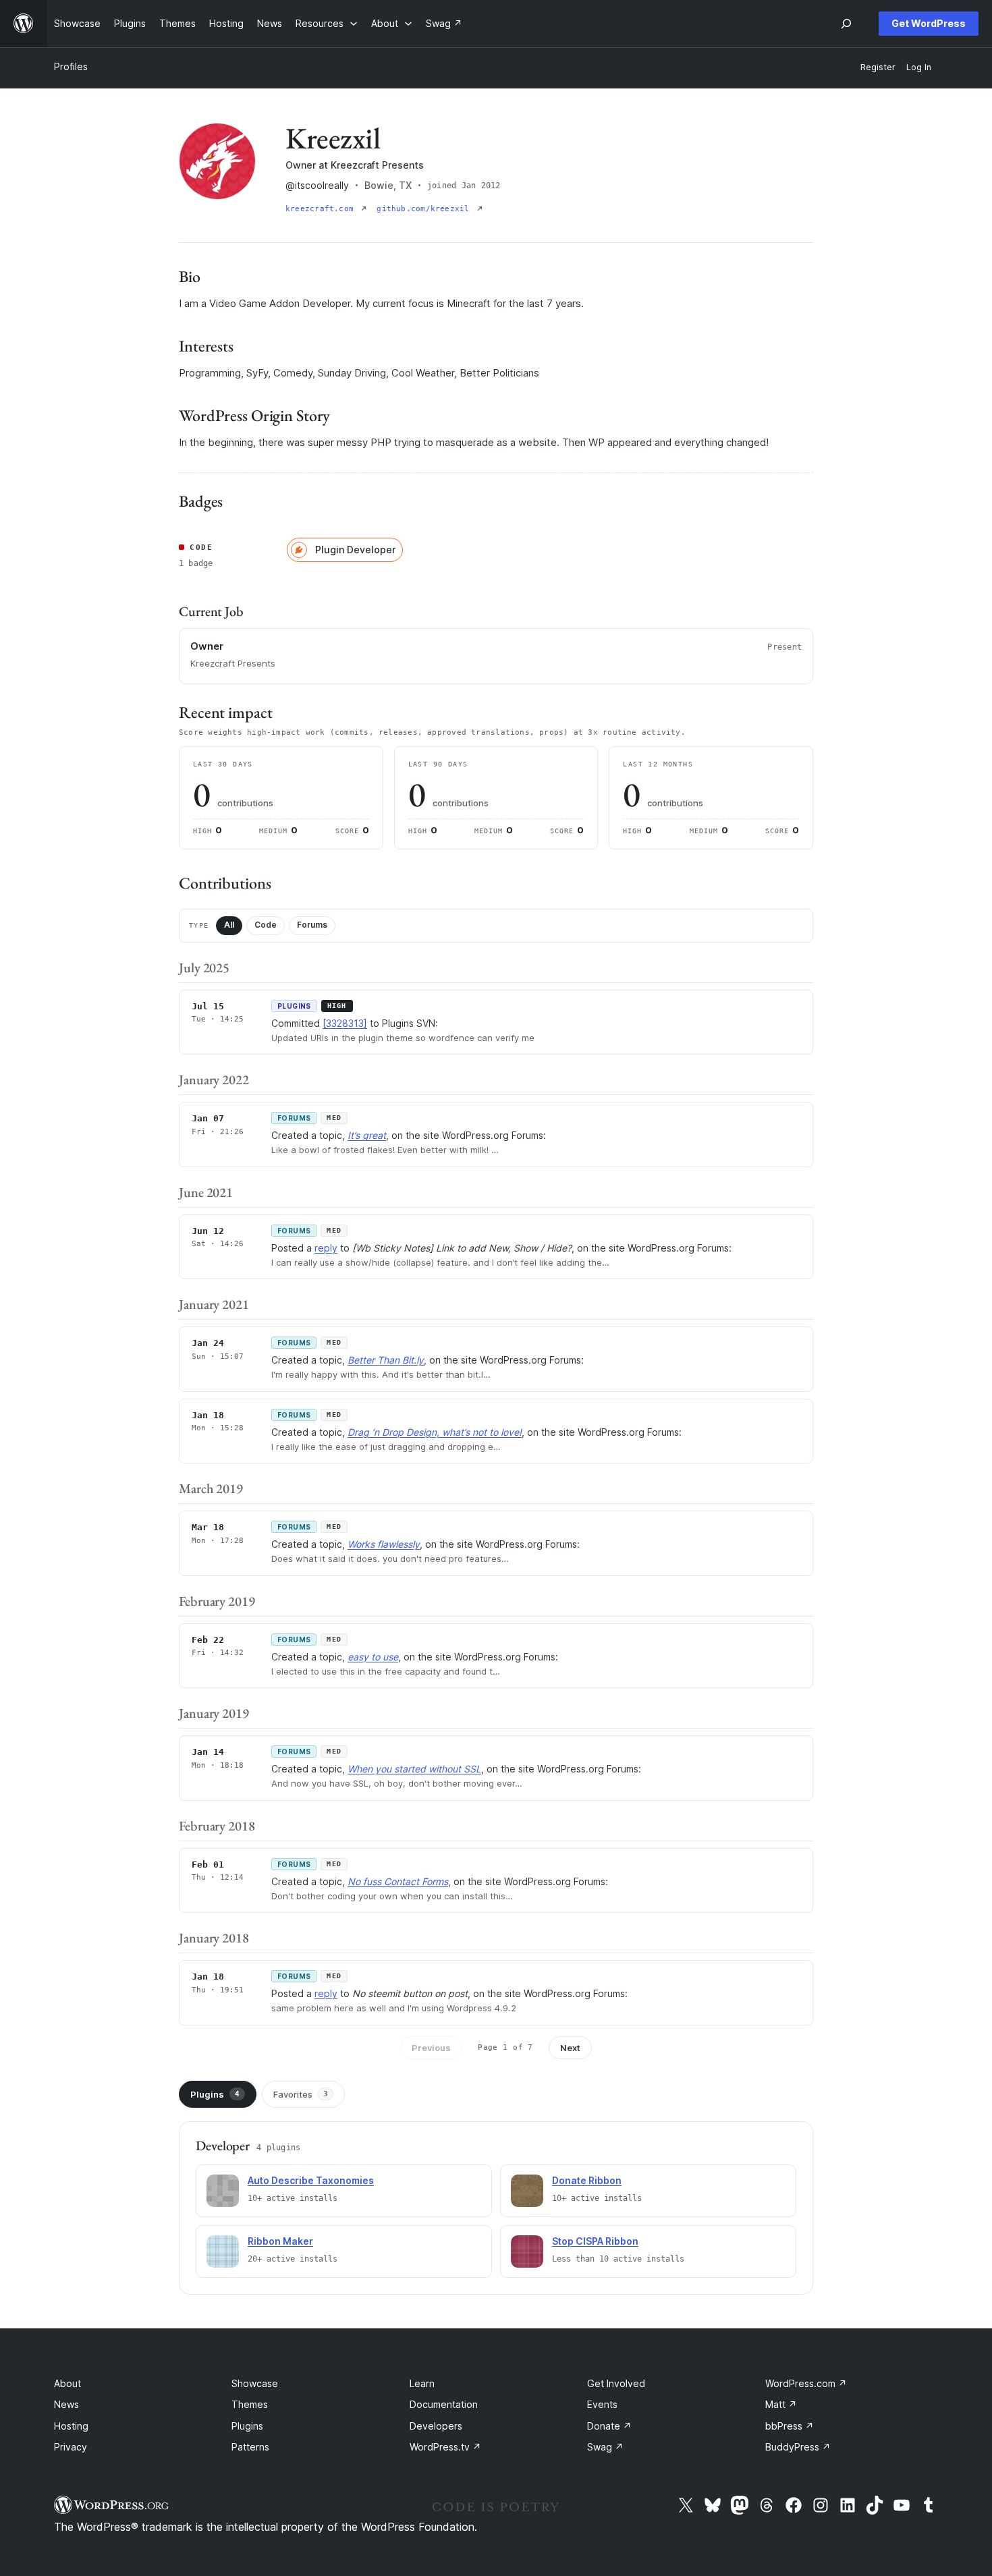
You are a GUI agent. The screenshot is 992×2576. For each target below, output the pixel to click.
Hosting (71, 2426)
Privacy (71, 2447)
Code (266, 925)
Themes (250, 2404)
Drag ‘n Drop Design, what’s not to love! (435, 1432)
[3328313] (345, 1023)
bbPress (790, 2426)
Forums (312, 925)
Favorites (301, 2094)
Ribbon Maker (280, 2241)
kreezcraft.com (322, 209)
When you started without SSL (414, 1769)
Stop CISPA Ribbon (595, 2241)
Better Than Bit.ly (386, 1360)
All (229, 925)
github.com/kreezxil (425, 209)
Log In (919, 67)
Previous (431, 2048)
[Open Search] (846, 24)
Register (878, 67)
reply (326, 1248)
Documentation (444, 2404)
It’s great (367, 1135)
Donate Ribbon (587, 2180)
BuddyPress (798, 2447)
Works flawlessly (384, 1544)
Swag (605, 2447)
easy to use (373, 1657)
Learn (422, 2383)
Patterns (250, 2447)
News (66, 2404)
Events (602, 2404)
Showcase (255, 2383)
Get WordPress (929, 23)
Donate (609, 2426)
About (67, 2383)
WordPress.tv (445, 2447)
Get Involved (616, 2383)
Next (570, 2048)
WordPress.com (806, 2383)
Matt (781, 2404)
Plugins (215, 2094)
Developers (436, 2426)
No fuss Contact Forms (398, 1881)
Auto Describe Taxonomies (311, 2180)
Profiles (71, 66)
